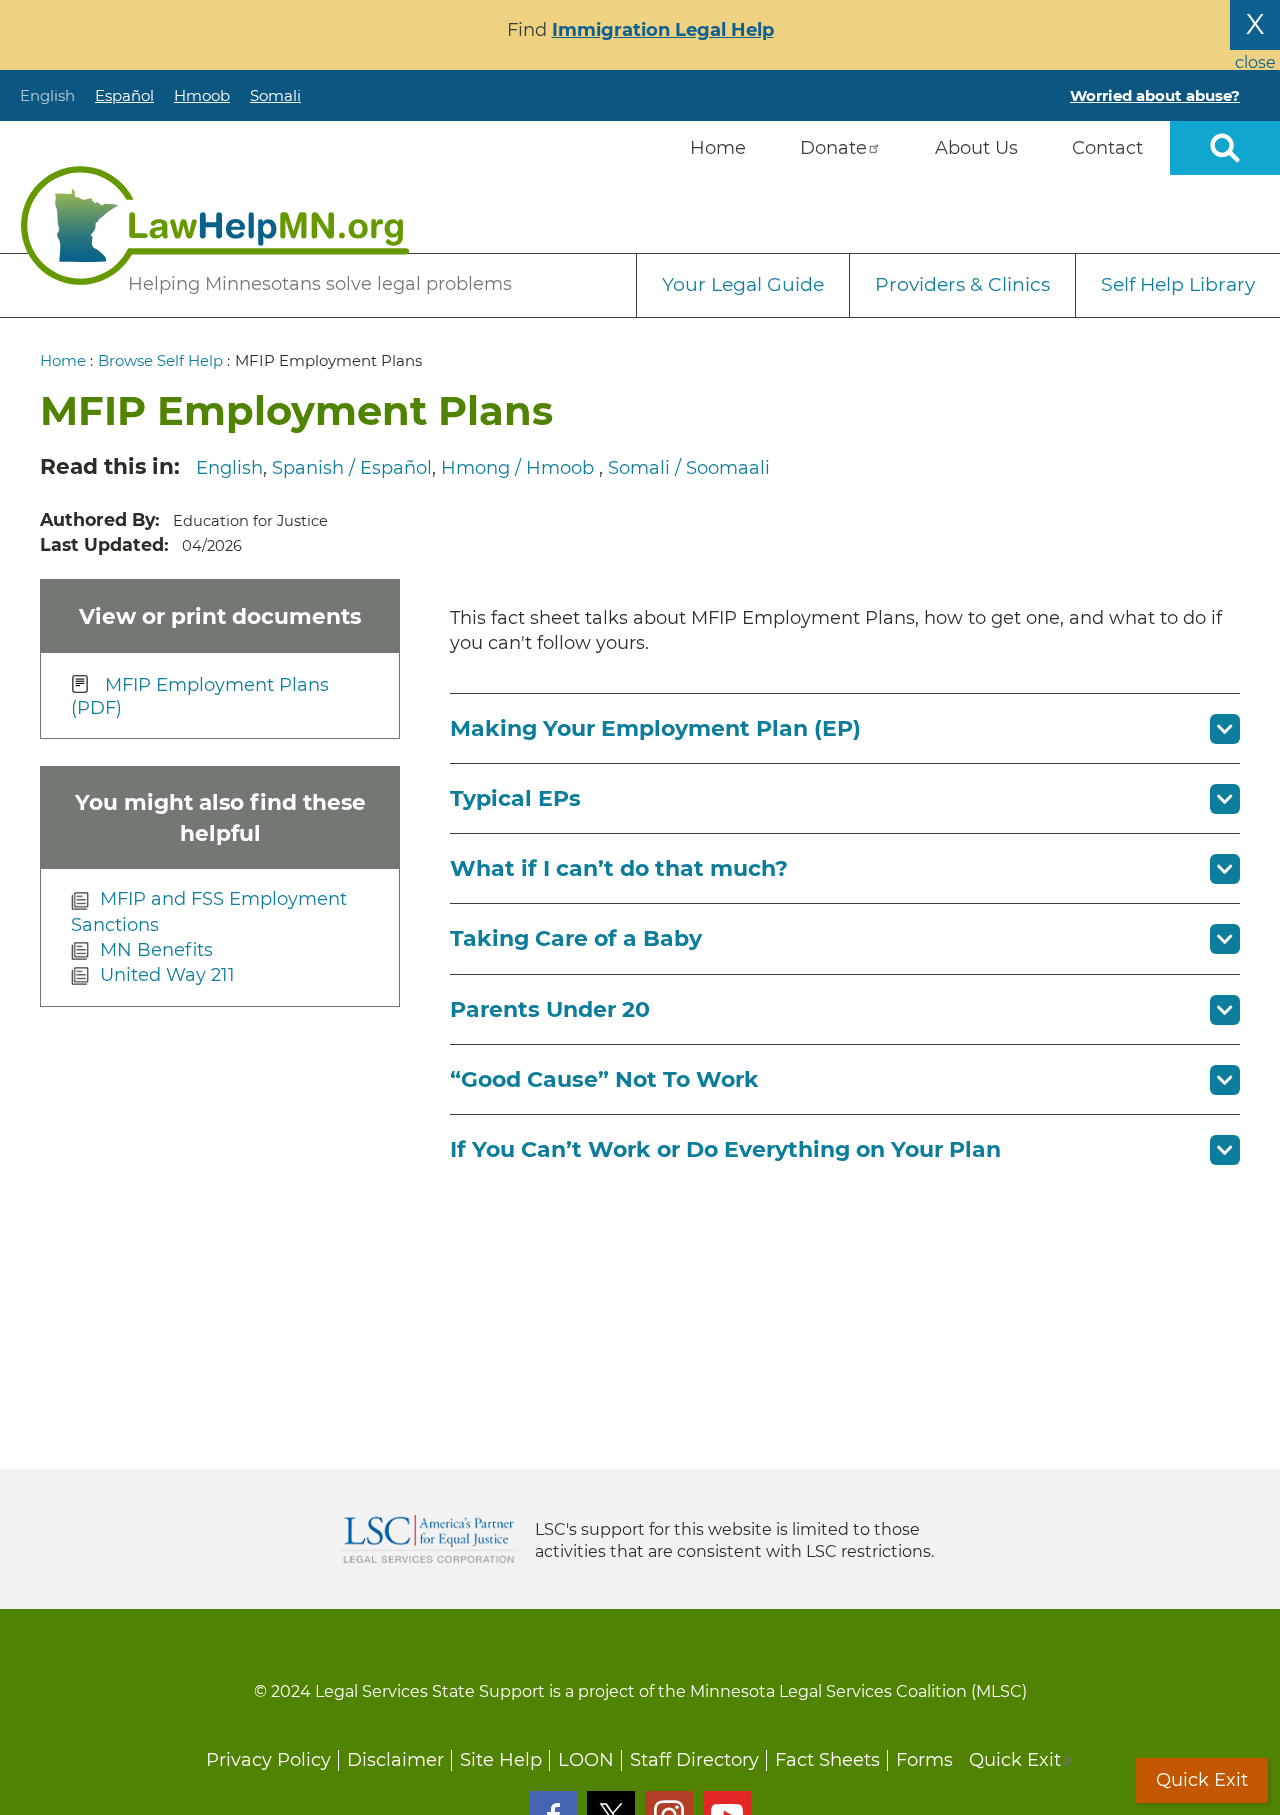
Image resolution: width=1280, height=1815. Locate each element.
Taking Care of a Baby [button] (576, 938)
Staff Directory (694, 1760)
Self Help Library (1178, 284)
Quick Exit (1015, 1760)
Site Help (501, 1760)
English (47, 95)
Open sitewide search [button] (1225, 148)
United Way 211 (167, 975)
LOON (586, 1760)
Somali (275, 95)
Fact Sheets (827, 1760)
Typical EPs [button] (515, 798)
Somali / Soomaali (689, 468)
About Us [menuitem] (976, 148)
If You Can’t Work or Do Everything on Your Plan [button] (725, 1149)
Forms (924, 1760)
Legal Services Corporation (429, 1539)
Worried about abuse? (1155, 95)
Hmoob (202, 95)
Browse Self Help (160, 360)
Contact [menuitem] (1107, 148)
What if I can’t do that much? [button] (619, 868)
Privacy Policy (268, 1760)
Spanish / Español (352, 468)
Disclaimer (395, 1760)
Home (63, 360)
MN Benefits (156, 950)
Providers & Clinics (962, 284)
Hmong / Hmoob (520, 468)
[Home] (215, 225)
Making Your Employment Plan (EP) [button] (655, 728)
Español (124, 95)
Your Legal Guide (743, 284)
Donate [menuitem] (833, 148)
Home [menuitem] (718, 148)
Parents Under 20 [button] (550, 1009)
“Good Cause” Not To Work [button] (604, 1079)
